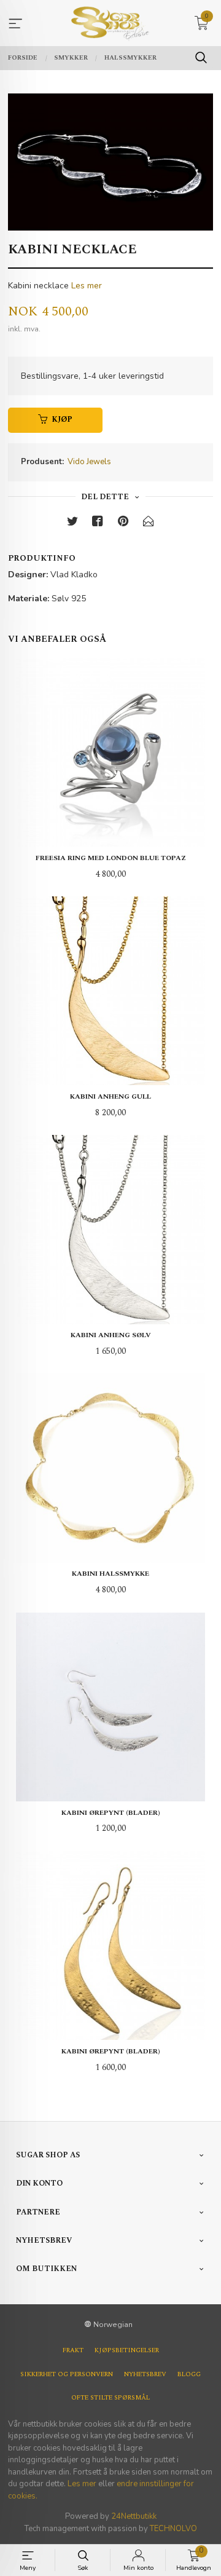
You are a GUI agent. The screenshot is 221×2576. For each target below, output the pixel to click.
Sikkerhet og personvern (67, 2374)
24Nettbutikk (134, 2516)
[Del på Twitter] (72, 523)
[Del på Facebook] (98, 523)
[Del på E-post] (149, 523)
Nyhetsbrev (145, 2374)
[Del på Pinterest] (123, 523)
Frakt (73, 2350)
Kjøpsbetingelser (127, 2350)
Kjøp (62, 420)
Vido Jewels (89, 462)
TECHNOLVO (173, 2529)
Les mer (87, 286)
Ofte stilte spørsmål (110, 2398)
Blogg (189, 2374)
